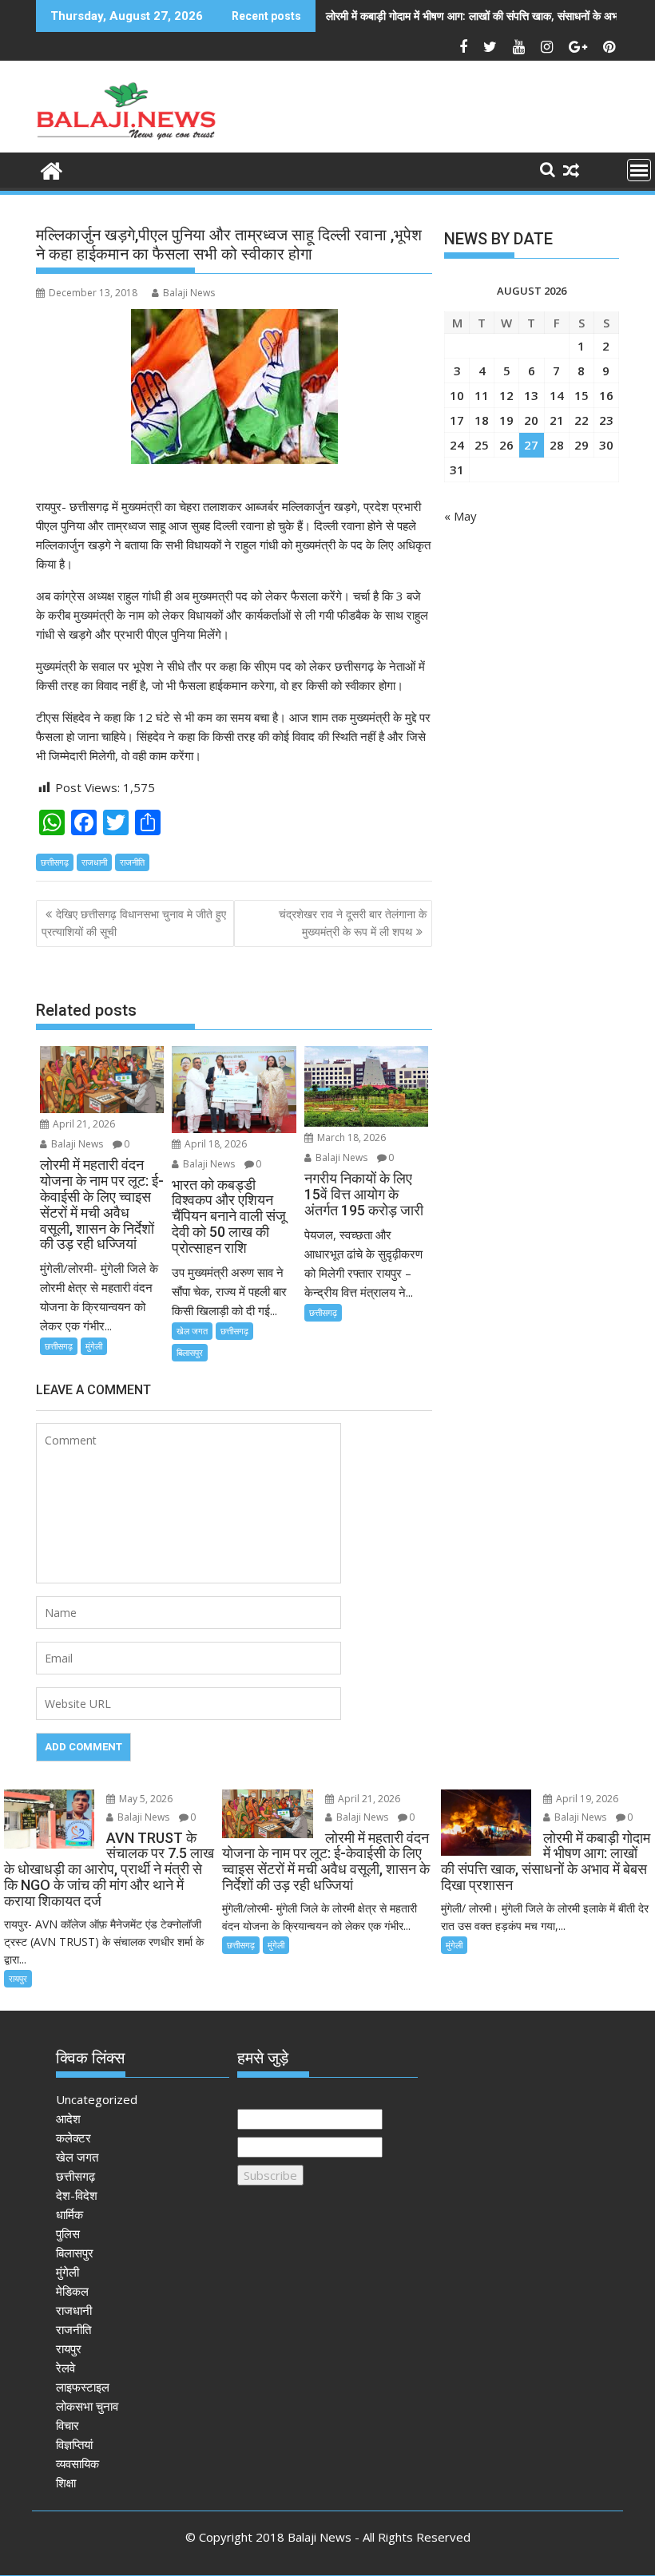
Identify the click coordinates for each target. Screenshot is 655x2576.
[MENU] (639, 170)
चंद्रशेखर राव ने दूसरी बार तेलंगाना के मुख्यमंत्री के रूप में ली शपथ (353, 923)
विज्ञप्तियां (74, 2444)
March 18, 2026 (350, 1137)
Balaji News (189, 293)
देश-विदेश (77, 2195)
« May (460, 516)
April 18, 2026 (214, 1144)
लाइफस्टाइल (83, 2387)
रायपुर (18, 1978)
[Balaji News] (52, 169)
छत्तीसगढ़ (55, 862)
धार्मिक (69, 2214)
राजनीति (132, 862)
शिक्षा (66, 2483)
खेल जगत (192, 1331)
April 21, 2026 (83, 1124)
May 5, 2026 (145, 1799)
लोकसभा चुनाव (87, 2406)
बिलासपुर (190, 1352)
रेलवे (65, 2368)
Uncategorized (97, 2099)
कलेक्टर (73, 2138)
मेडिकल (72, 2291)
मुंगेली (94, 1346)
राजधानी (94, 862)
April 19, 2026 (586, 1799)
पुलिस (68, 2233)
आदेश (68, 2118)
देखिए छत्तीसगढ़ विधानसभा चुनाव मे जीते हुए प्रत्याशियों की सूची (134, 923)
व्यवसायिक (77, 2463)
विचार (67, 2425)
